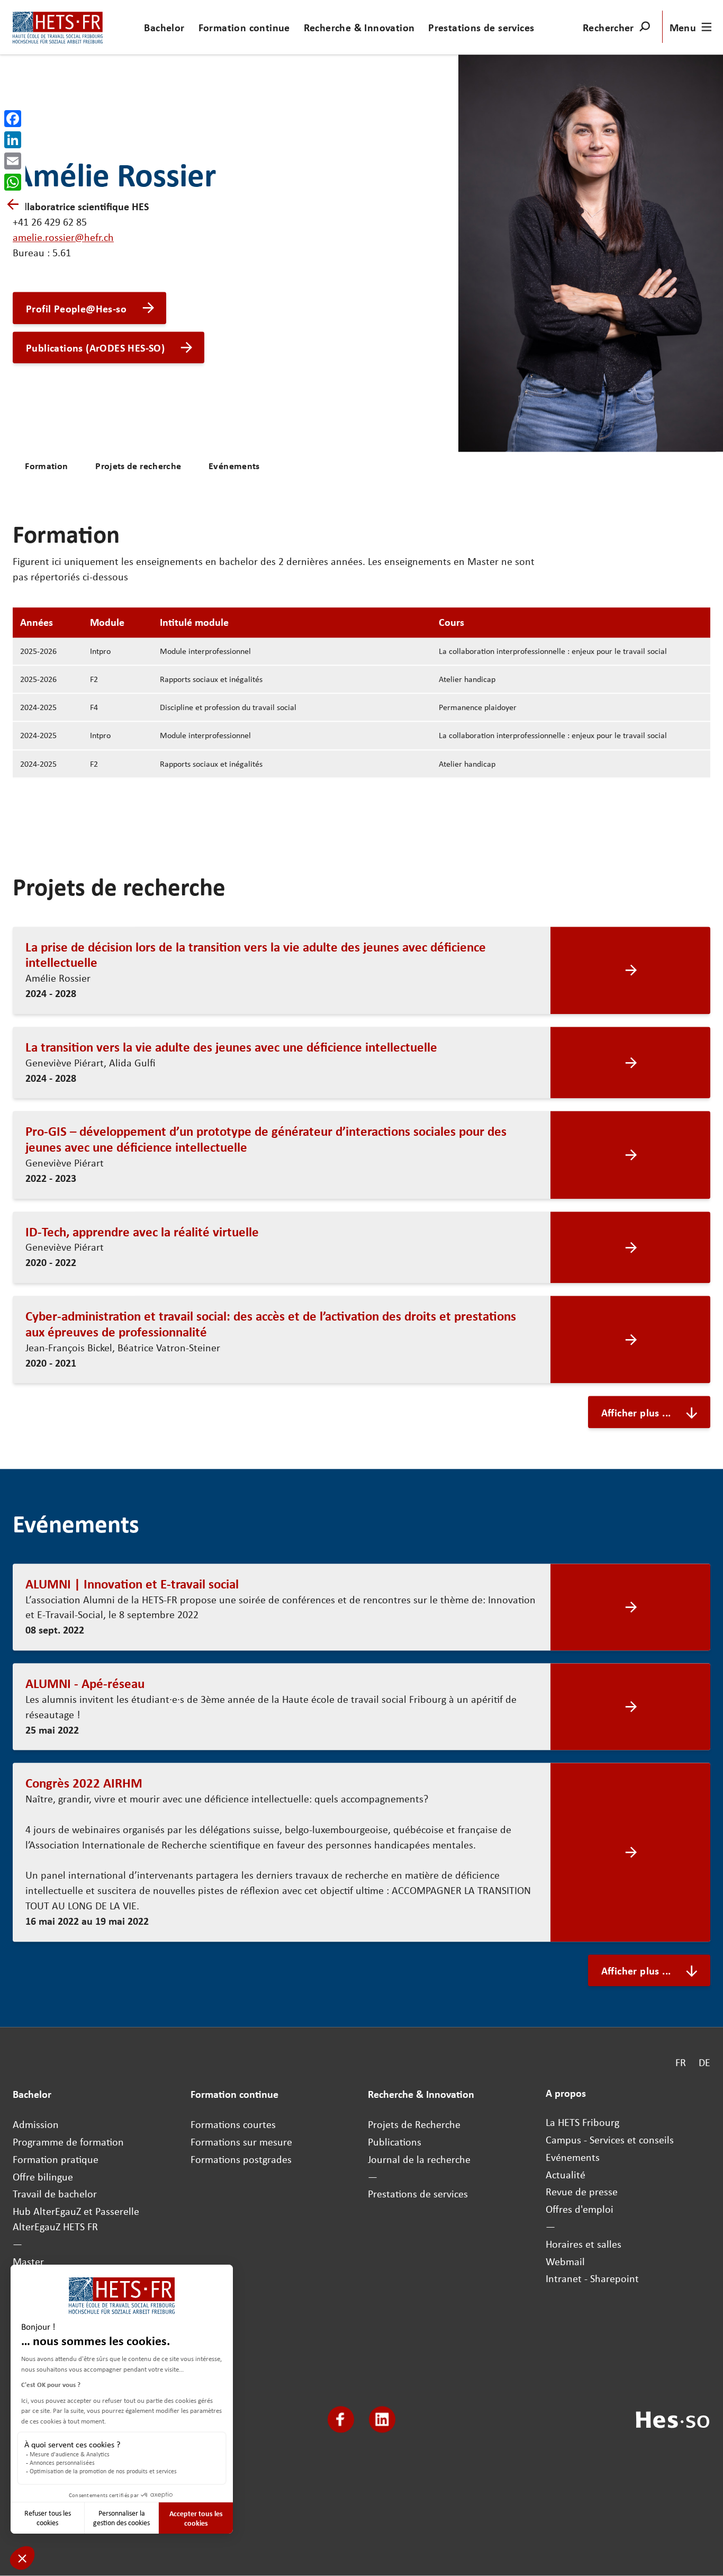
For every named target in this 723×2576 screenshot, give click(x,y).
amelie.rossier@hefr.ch (63, 237)
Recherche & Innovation (359, 27)
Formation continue (244, 27)
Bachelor (164, 27)
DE (704, 2063)
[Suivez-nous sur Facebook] (341, 2420)
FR (681, 2063)
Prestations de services (481, 27)
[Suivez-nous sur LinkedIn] (382, 2420)
